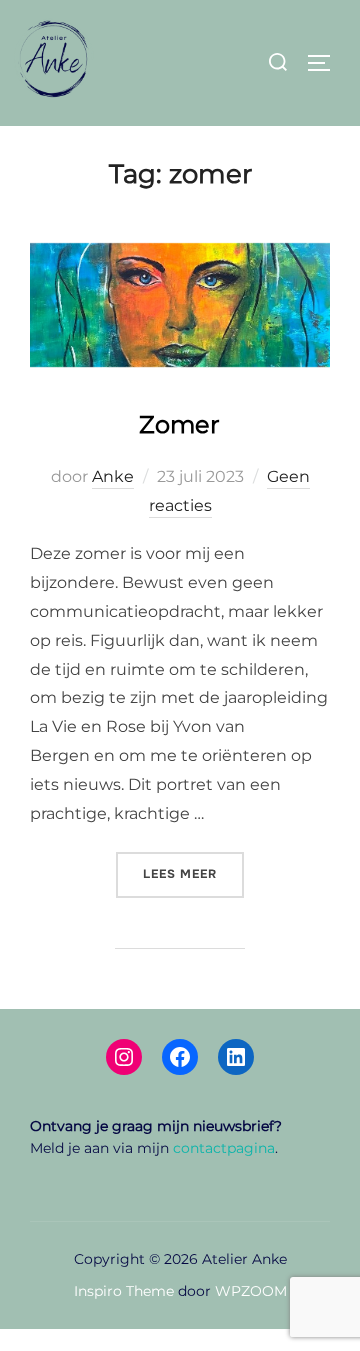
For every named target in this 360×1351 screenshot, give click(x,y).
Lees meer (193, 873)
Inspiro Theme (124, 1291)
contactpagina (224, 1148)
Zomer (179, 424)
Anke (113, 476)
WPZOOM (251, 1291)
